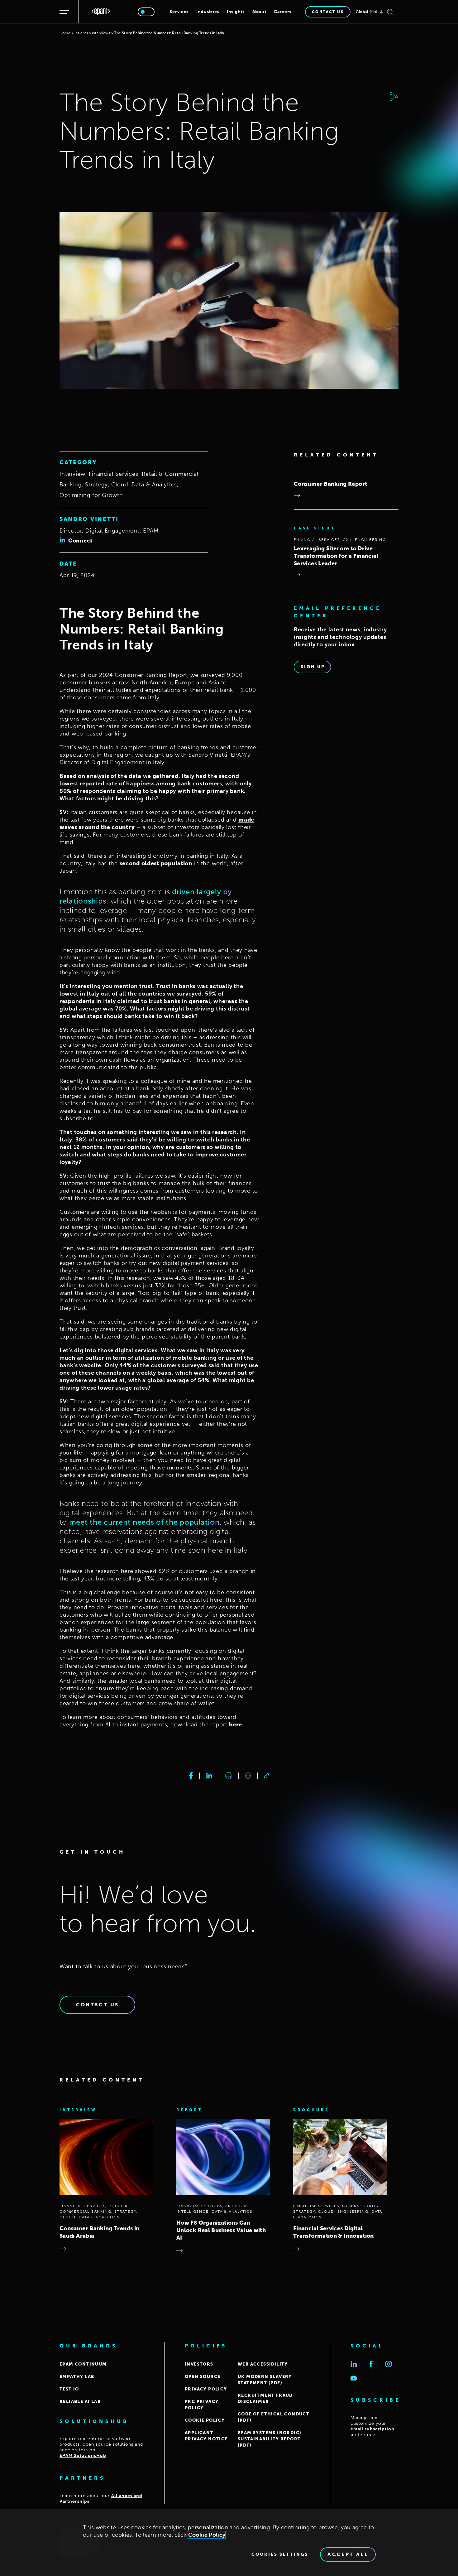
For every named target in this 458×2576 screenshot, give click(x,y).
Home (65, 33)
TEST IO (69, 2389)
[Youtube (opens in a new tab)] (354, 2378)
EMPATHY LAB (77, 2377)
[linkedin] (209, 1776)
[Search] (391, 12)
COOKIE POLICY (205, 2420)
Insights (236, 12)
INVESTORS (199, 2364)
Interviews (101, 33)
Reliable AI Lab (80, 2402)
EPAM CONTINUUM (83, 2364)
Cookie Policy (207, 2535)
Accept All (348, 2554)
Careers (283, 12)
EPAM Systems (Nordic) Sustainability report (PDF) (270, 2439)
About (259, 12)
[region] (229, 2542)
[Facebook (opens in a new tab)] (371, 2364)
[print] (229, 1776)
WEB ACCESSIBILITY (263, 2364)
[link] (266, 1776)
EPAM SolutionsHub (83, 2455)
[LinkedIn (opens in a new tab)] (354, 2364)
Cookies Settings (280, 2554)
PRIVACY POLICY (206, 2389)
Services (179, 12)
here (236, 1725)
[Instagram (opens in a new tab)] (389, 2364)
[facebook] (191, 1776)
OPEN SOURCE (203, 2377)
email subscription (372, 2429)
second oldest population (156, 863)
